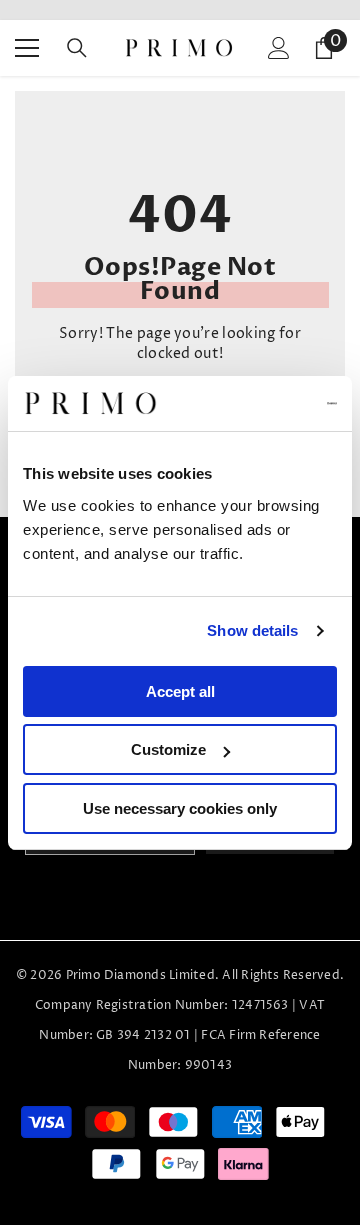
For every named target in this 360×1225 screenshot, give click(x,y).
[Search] (77, 48)
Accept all (180, 691)
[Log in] (279, 48)
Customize (168, 749)
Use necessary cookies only (180, 808)
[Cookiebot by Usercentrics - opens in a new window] (254, 404)
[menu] (27, 48)
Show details (252, 630)
